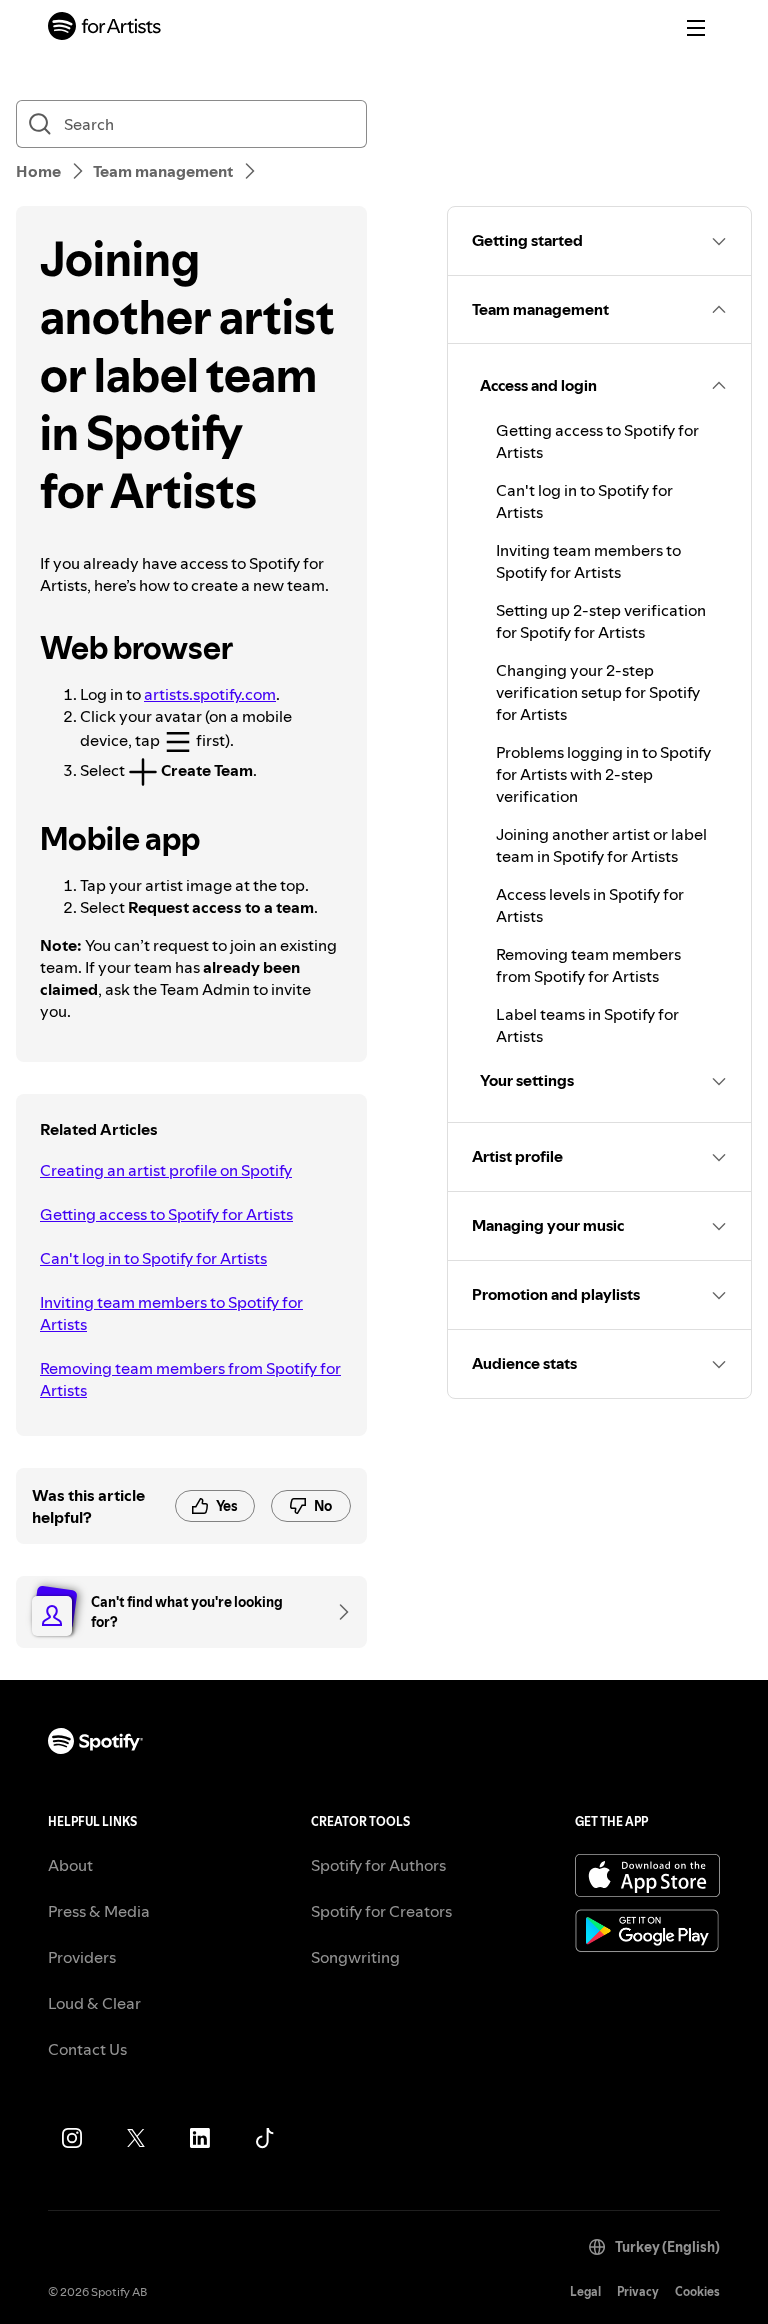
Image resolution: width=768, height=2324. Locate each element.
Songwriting (355, 1957)
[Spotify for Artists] (105, 28)
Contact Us (87, 2049)
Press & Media (99, 1911)
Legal (585, 2291)
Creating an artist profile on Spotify (166, 1170)
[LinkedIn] (200, 2138)
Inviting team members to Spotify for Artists (171, 1313)
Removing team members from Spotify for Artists (190, 1379)
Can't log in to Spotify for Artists (153, 1258)
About (70, 1865)
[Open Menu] (696, 28)
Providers (82, 1957)
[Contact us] (337, 1612)
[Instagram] (72, 2138)
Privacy (638, 2291)
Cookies (697, 2291)
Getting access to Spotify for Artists (166, 1214)
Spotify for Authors (378, 1865)
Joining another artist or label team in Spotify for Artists (601, 845)
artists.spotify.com (210, 694)
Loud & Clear (94, 2003)
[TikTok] (264, 2138)
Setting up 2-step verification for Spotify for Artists (601, 621)
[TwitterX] (136, 2138)
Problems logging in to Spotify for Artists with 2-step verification (603, 774)
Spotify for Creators (381, 1911)
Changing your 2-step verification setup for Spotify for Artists (598, 692)
